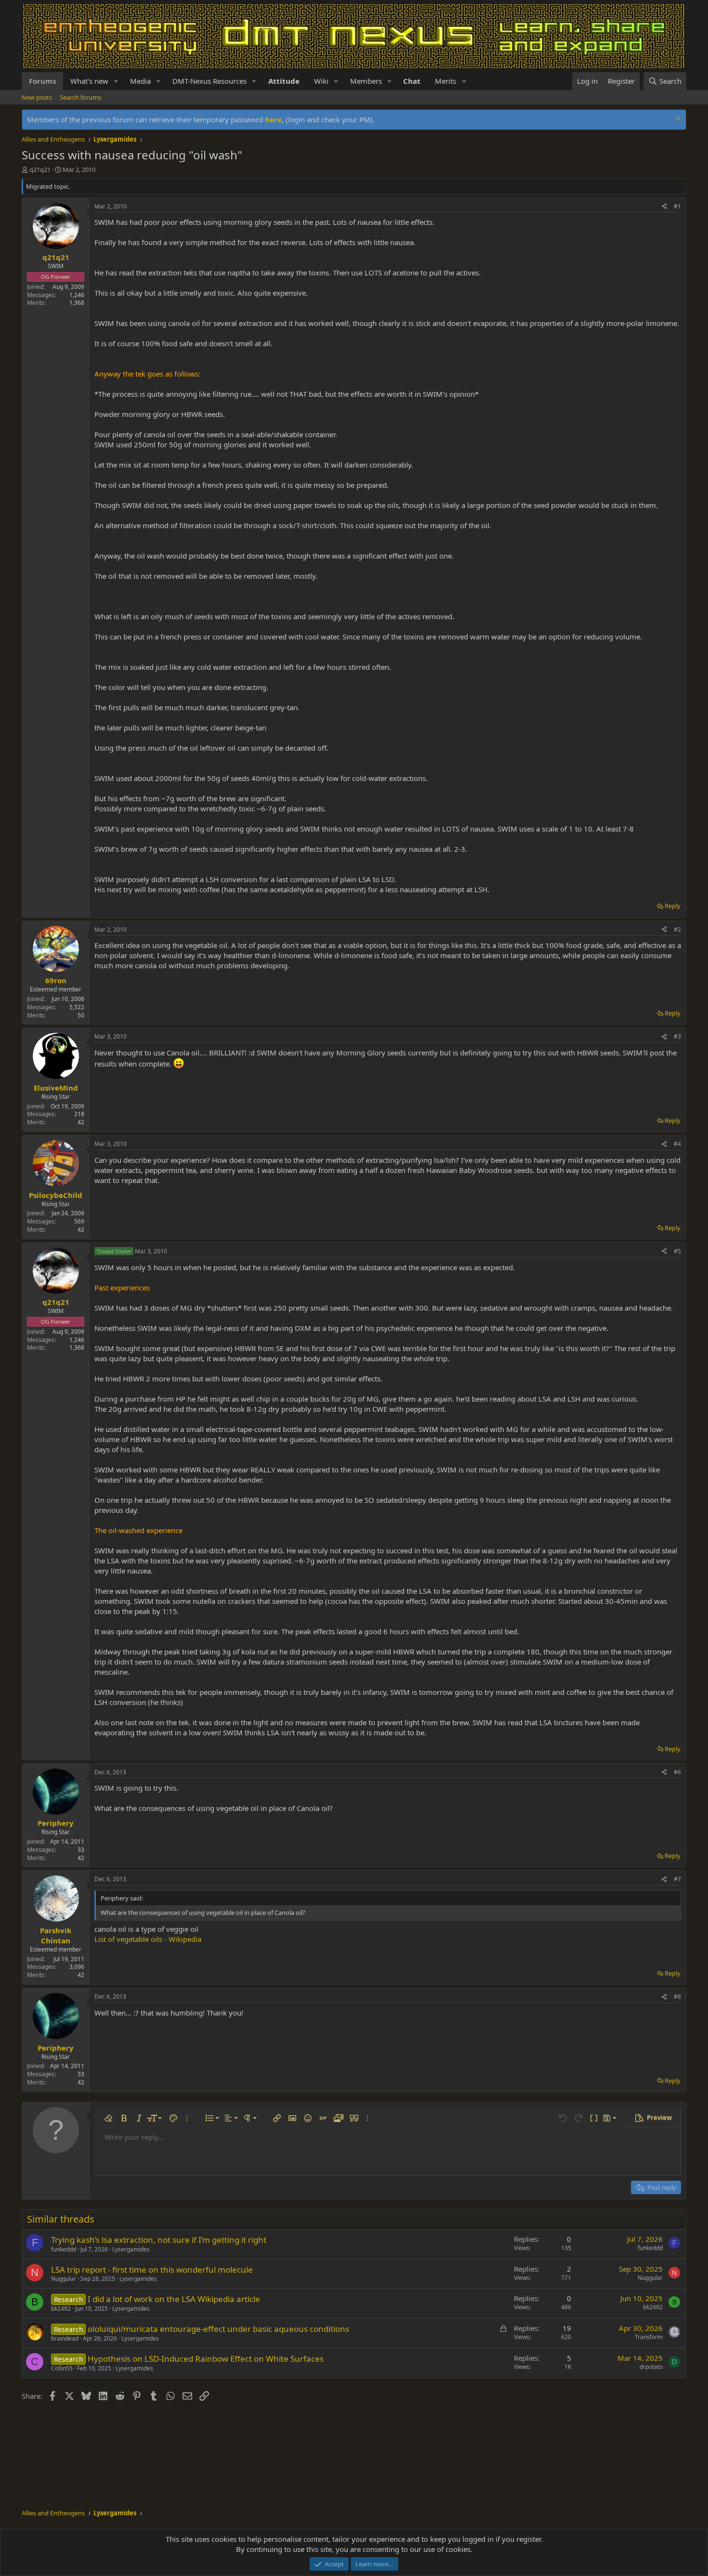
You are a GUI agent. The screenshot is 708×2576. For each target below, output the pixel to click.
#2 (677, 930)
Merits (446, 81)
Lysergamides (131, 2249)
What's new (89, 81)
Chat (412, 81)
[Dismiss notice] (677, 120)
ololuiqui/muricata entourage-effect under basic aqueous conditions (218, 2329)
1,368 (77, 303)
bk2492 (61, 2309)
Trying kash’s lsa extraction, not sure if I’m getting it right (159, 2240)
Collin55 (62, 2368)
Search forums (80, 97)
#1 (677, 206)
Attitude (284, 81)
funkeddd (64, 2249)
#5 (677, 1251)
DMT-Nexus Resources (210, 81)
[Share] (664, 207)
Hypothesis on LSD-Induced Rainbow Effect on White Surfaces (206, 2359)
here (273, 119)
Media (140, 81)
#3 (677, 1036)
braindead (65, 2338)
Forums (42, 81)
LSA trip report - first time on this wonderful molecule (152, 2270)
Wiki (321, 81)
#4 (677, 1144)
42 (81, 1122)
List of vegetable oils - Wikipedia (148, 1939)
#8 (677, 1997)
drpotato (651, 2367)
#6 (677, 1772)
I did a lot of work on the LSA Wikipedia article (174, 2299)
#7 (677, 1879)
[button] (116, 81)
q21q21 (40, 169)
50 (81, 1015)
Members (366, 81)
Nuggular (64, 2279)
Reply (673, 906)
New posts (37, 97)
